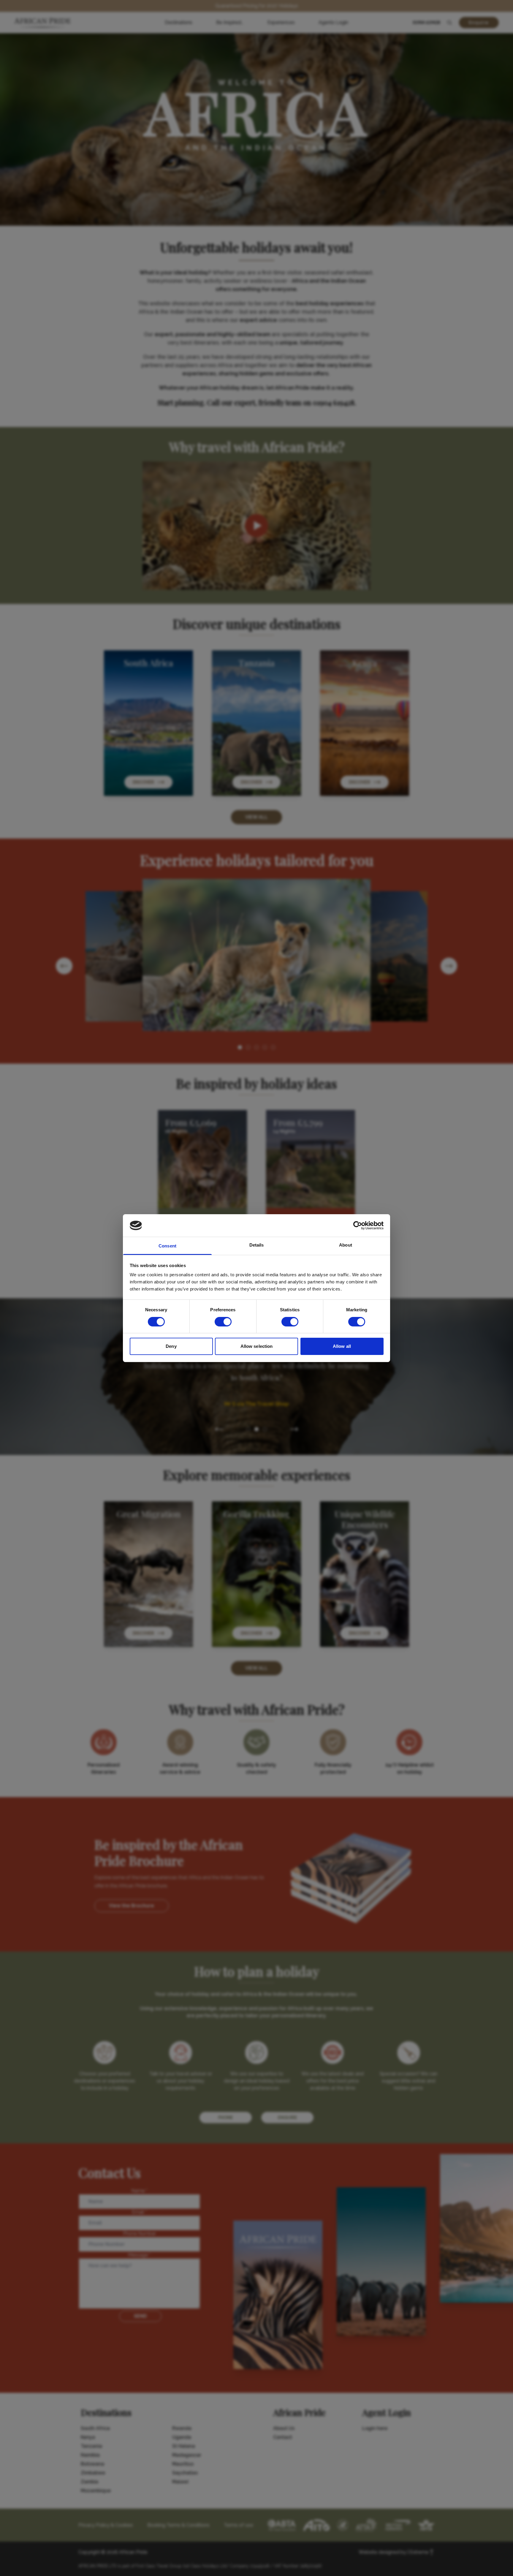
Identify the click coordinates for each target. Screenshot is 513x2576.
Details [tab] (257, 1245)
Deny (171, 1346)
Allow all (342, 1346)
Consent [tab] (167, 1246)
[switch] (223, 1322)
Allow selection (257, 1346)
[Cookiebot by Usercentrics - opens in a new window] (358, 1225)
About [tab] (346, 1245)
